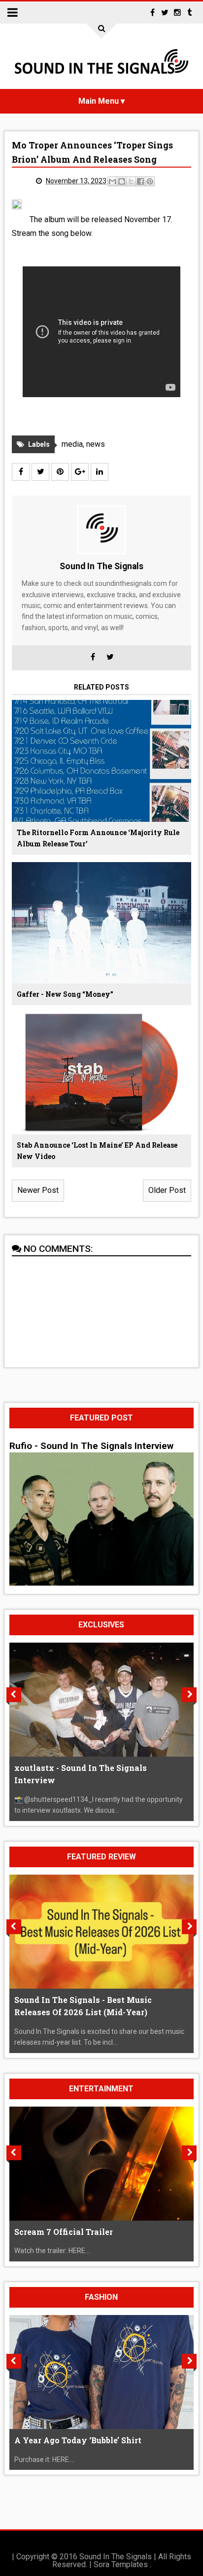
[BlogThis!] (122, 181)
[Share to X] (131, 181)
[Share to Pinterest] (150, 181)
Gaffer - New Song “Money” (65, 994)
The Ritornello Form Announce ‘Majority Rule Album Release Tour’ (98, 838)
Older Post (167, 1190)
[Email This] (112, 181)
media (72, 444)
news (96, 444)
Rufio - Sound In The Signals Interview (91, 1446)
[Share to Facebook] (140, 181)
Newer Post (38, 1190)
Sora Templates (121, 2564)
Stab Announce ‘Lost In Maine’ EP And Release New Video (97, 1151)
